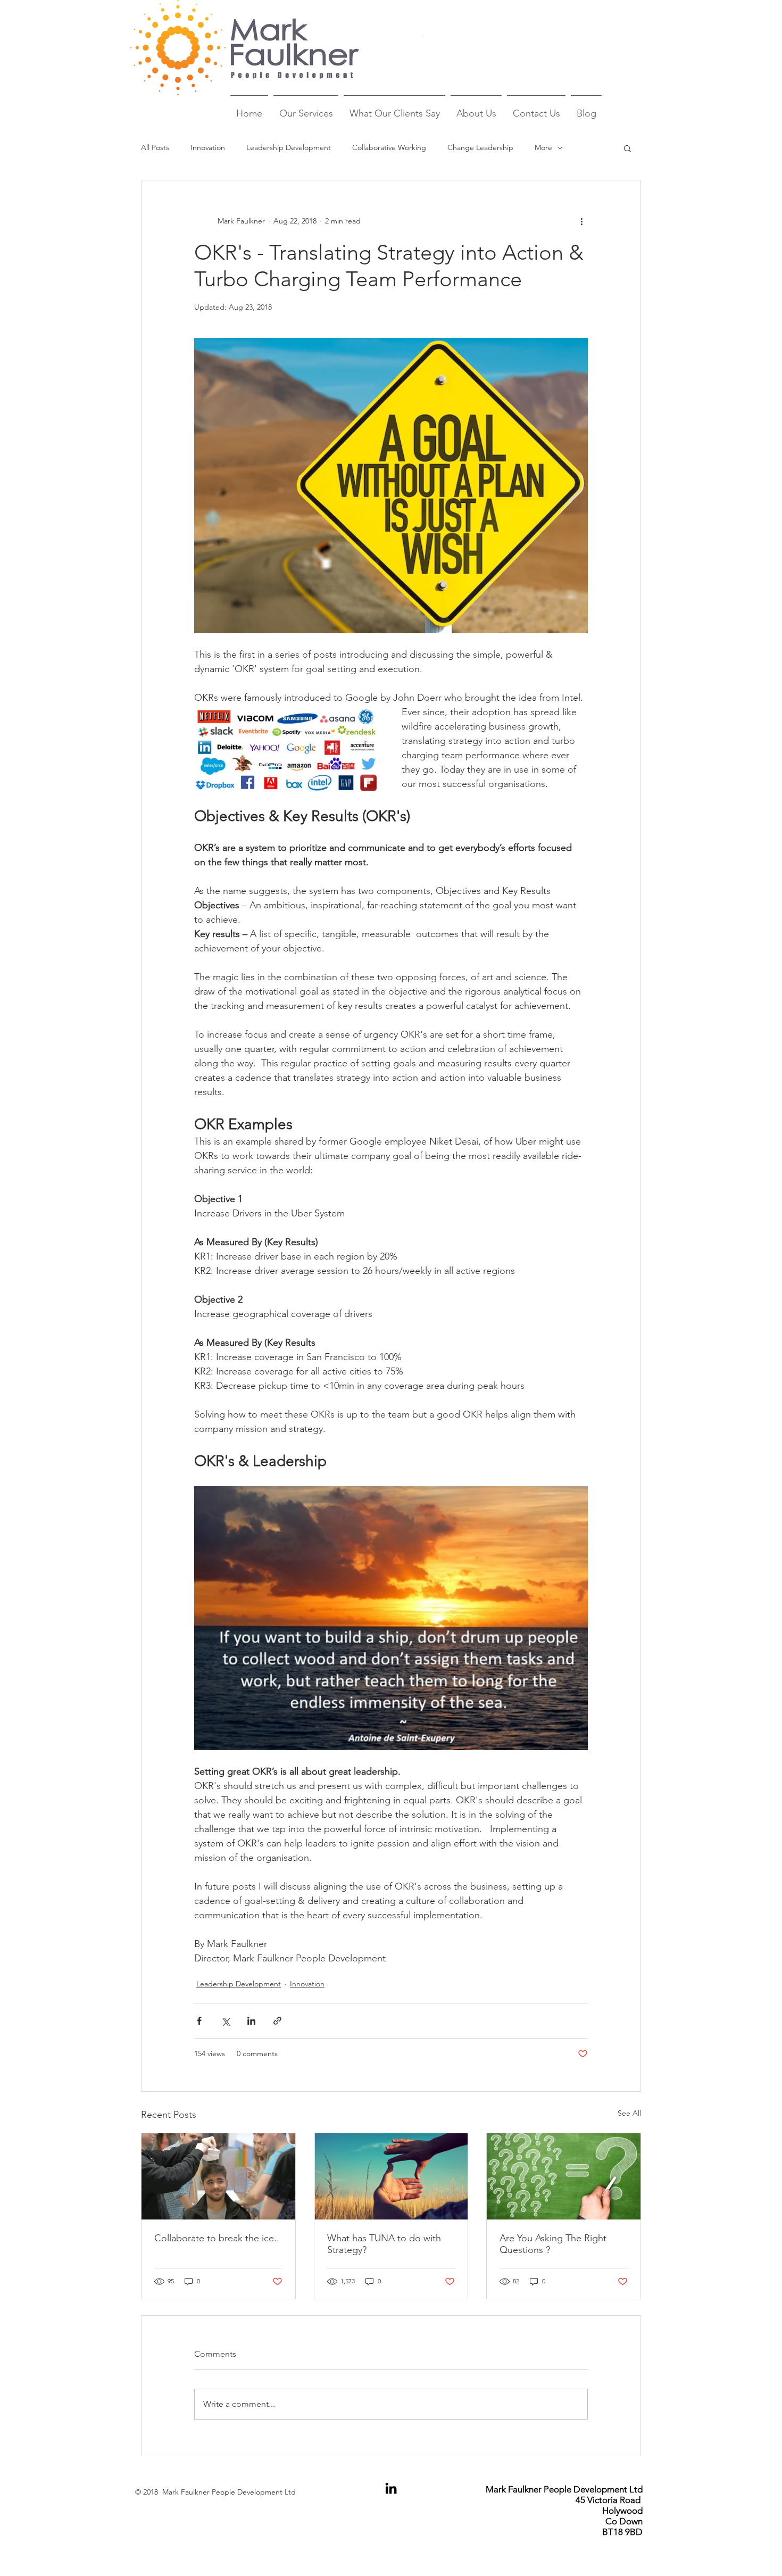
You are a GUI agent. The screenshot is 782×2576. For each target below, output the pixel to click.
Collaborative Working (389, 147)
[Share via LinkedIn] (251, 2021)
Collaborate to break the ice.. (217, 2238)
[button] (627, 148)
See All (629, 2113)
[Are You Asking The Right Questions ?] (564, 2176)
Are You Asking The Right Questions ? (553, 2244)
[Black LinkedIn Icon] (391, 2488)
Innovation (208, 147)
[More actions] (581, 221)
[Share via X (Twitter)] (225, 2021)
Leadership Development (289, 147)
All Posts (155, 147)
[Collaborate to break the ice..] (218, 2176)
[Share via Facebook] (199, 2021)
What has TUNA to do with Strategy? (384, 2244)
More (543, 147)
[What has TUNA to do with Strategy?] (391, 2176)
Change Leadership (480, 147)
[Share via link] (277, 2021)
